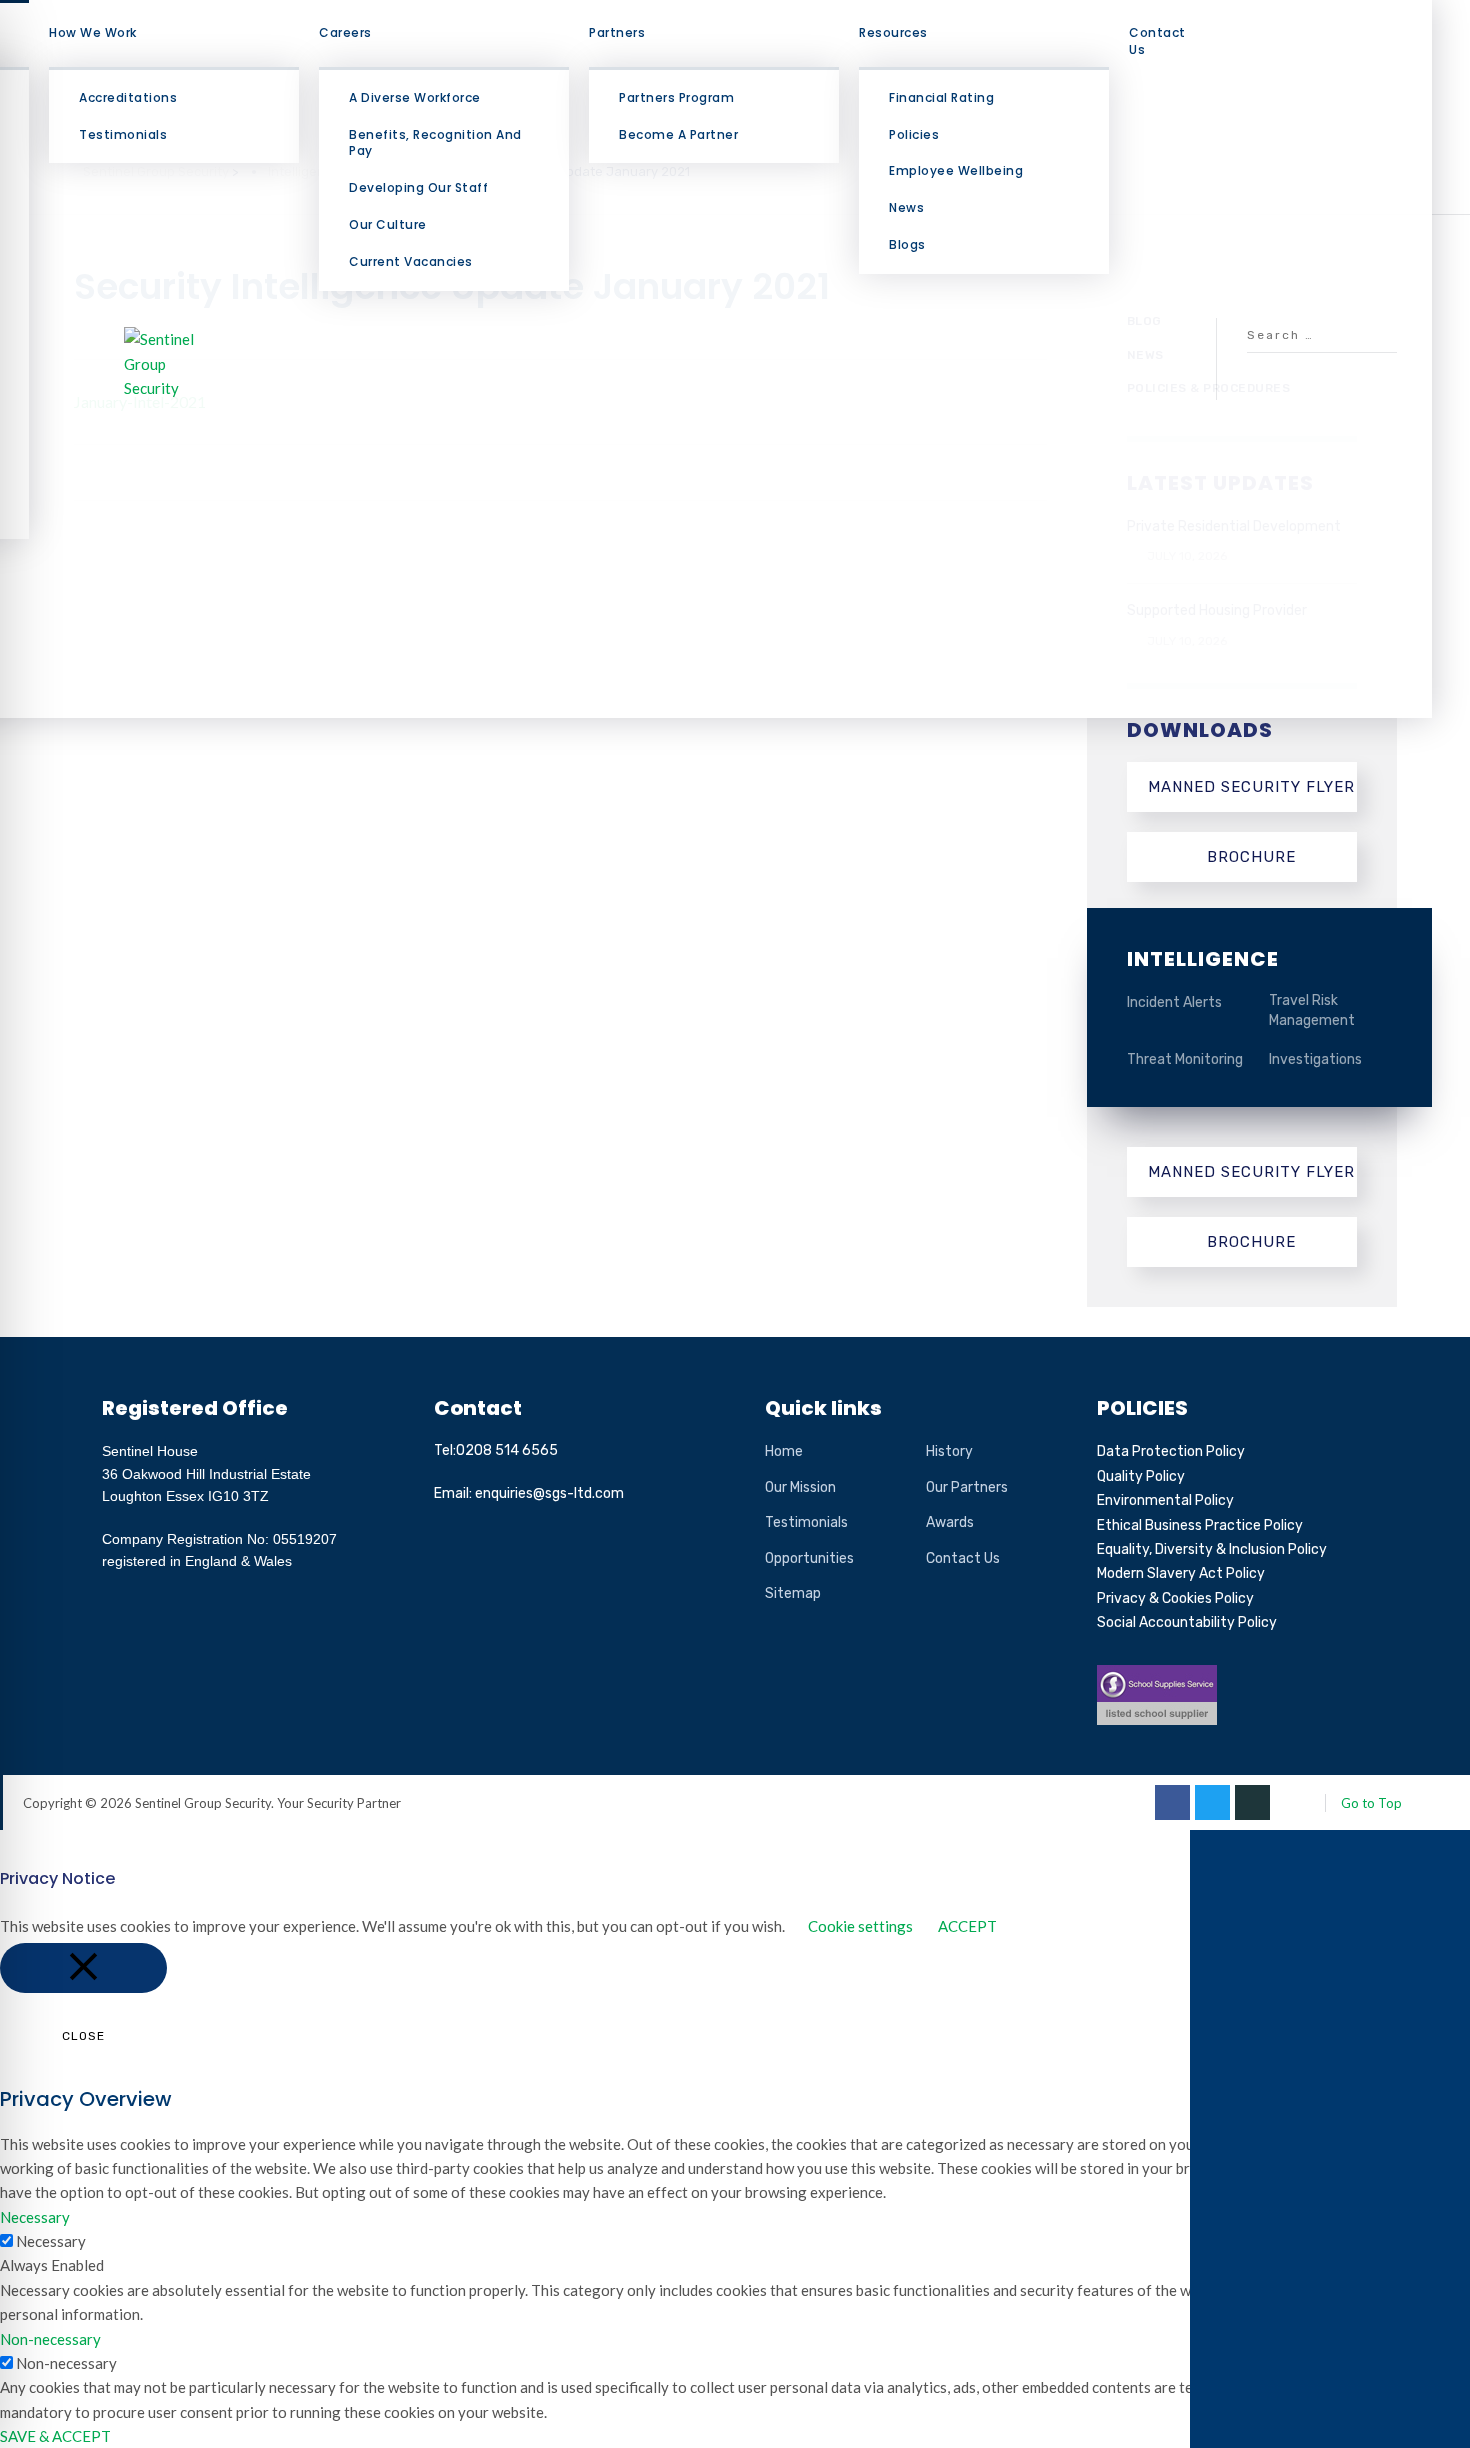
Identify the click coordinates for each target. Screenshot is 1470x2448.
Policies (914, 134)
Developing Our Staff (418, 187)
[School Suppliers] (1157, 1676)
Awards (950, 1522)
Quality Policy (1141, 1476)
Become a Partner (678, 134)
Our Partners (967, 1487)
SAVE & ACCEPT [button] (55, 2436)
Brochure (1251, 857)
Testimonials (123, 134)
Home (784, 1451)
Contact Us (1157, 41)
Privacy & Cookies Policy (1175, 1598)
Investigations (1315, 1059)
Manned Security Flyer (1251, 787)
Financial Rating (941, 97)
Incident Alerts (1174, 1002)
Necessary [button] (35, 2217)
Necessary (51, 2241)
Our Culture (388, 224)
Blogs (907, 244)
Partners (617, 32)
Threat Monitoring (1185, 1059)
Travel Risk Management (1312, 1010)
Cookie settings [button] (860, 1926)
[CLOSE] (83, 1968)
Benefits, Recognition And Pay (435, 143)
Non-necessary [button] (50, 2339)
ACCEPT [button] (967, 1926)
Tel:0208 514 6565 (496, 1450)
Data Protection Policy (1171, 1451)
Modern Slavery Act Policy (1181, 1573)
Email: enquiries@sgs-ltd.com (529, 1493)
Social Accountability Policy (1187, 1622)
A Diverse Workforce (415, 97)
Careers (345, 32)
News (906, 207)
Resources (893, 32)
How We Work (93, 32)
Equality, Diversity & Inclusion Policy (1212, 1549)
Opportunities (809, 1558)
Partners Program (676, 97)
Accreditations (128, 97)
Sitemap (793, 1593)
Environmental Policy (1165, 1500)
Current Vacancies (411, 261)
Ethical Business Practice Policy (1200, 1525)
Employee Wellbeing (956, 170)
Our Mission (800, 1487)
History (949, 1451)
